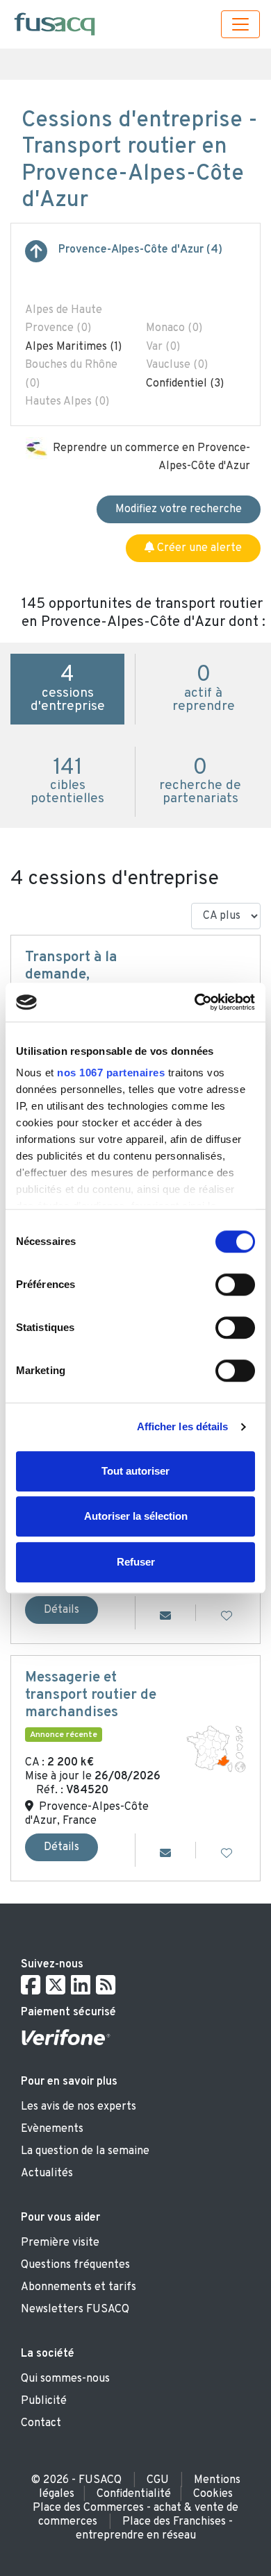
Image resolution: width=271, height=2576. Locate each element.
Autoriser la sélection (136, 1516)
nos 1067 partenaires (111, 1073)
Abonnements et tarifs (79, 2287)
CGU (158, 2480)
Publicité (44, 2401)
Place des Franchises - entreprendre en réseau (155, 2529)
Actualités (47, 2173)
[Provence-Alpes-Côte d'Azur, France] (216, 1749)
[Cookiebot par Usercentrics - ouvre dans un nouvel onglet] (195, 1002)
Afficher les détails (183, 1426)
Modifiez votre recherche (179, 509)
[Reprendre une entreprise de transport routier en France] (36, 257)
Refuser (136, 1562)
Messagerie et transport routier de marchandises (91, 1695)
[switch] (235, 1285)
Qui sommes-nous (65, 2379)
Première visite (60, 2243)
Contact (41, 2423)
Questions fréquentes (75, 2265)
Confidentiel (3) (185, 384)
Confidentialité (134, 2494)
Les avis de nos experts (79, 2107)
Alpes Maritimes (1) (73, 347)
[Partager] (165, 1617)
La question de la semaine (85, 2151)
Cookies (213, 2494)
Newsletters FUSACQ (75, 2310)
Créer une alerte (198, 548)
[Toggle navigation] (240, 24)
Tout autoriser (135, 1471)
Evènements (52, 2129)
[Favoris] (227, 1617)
